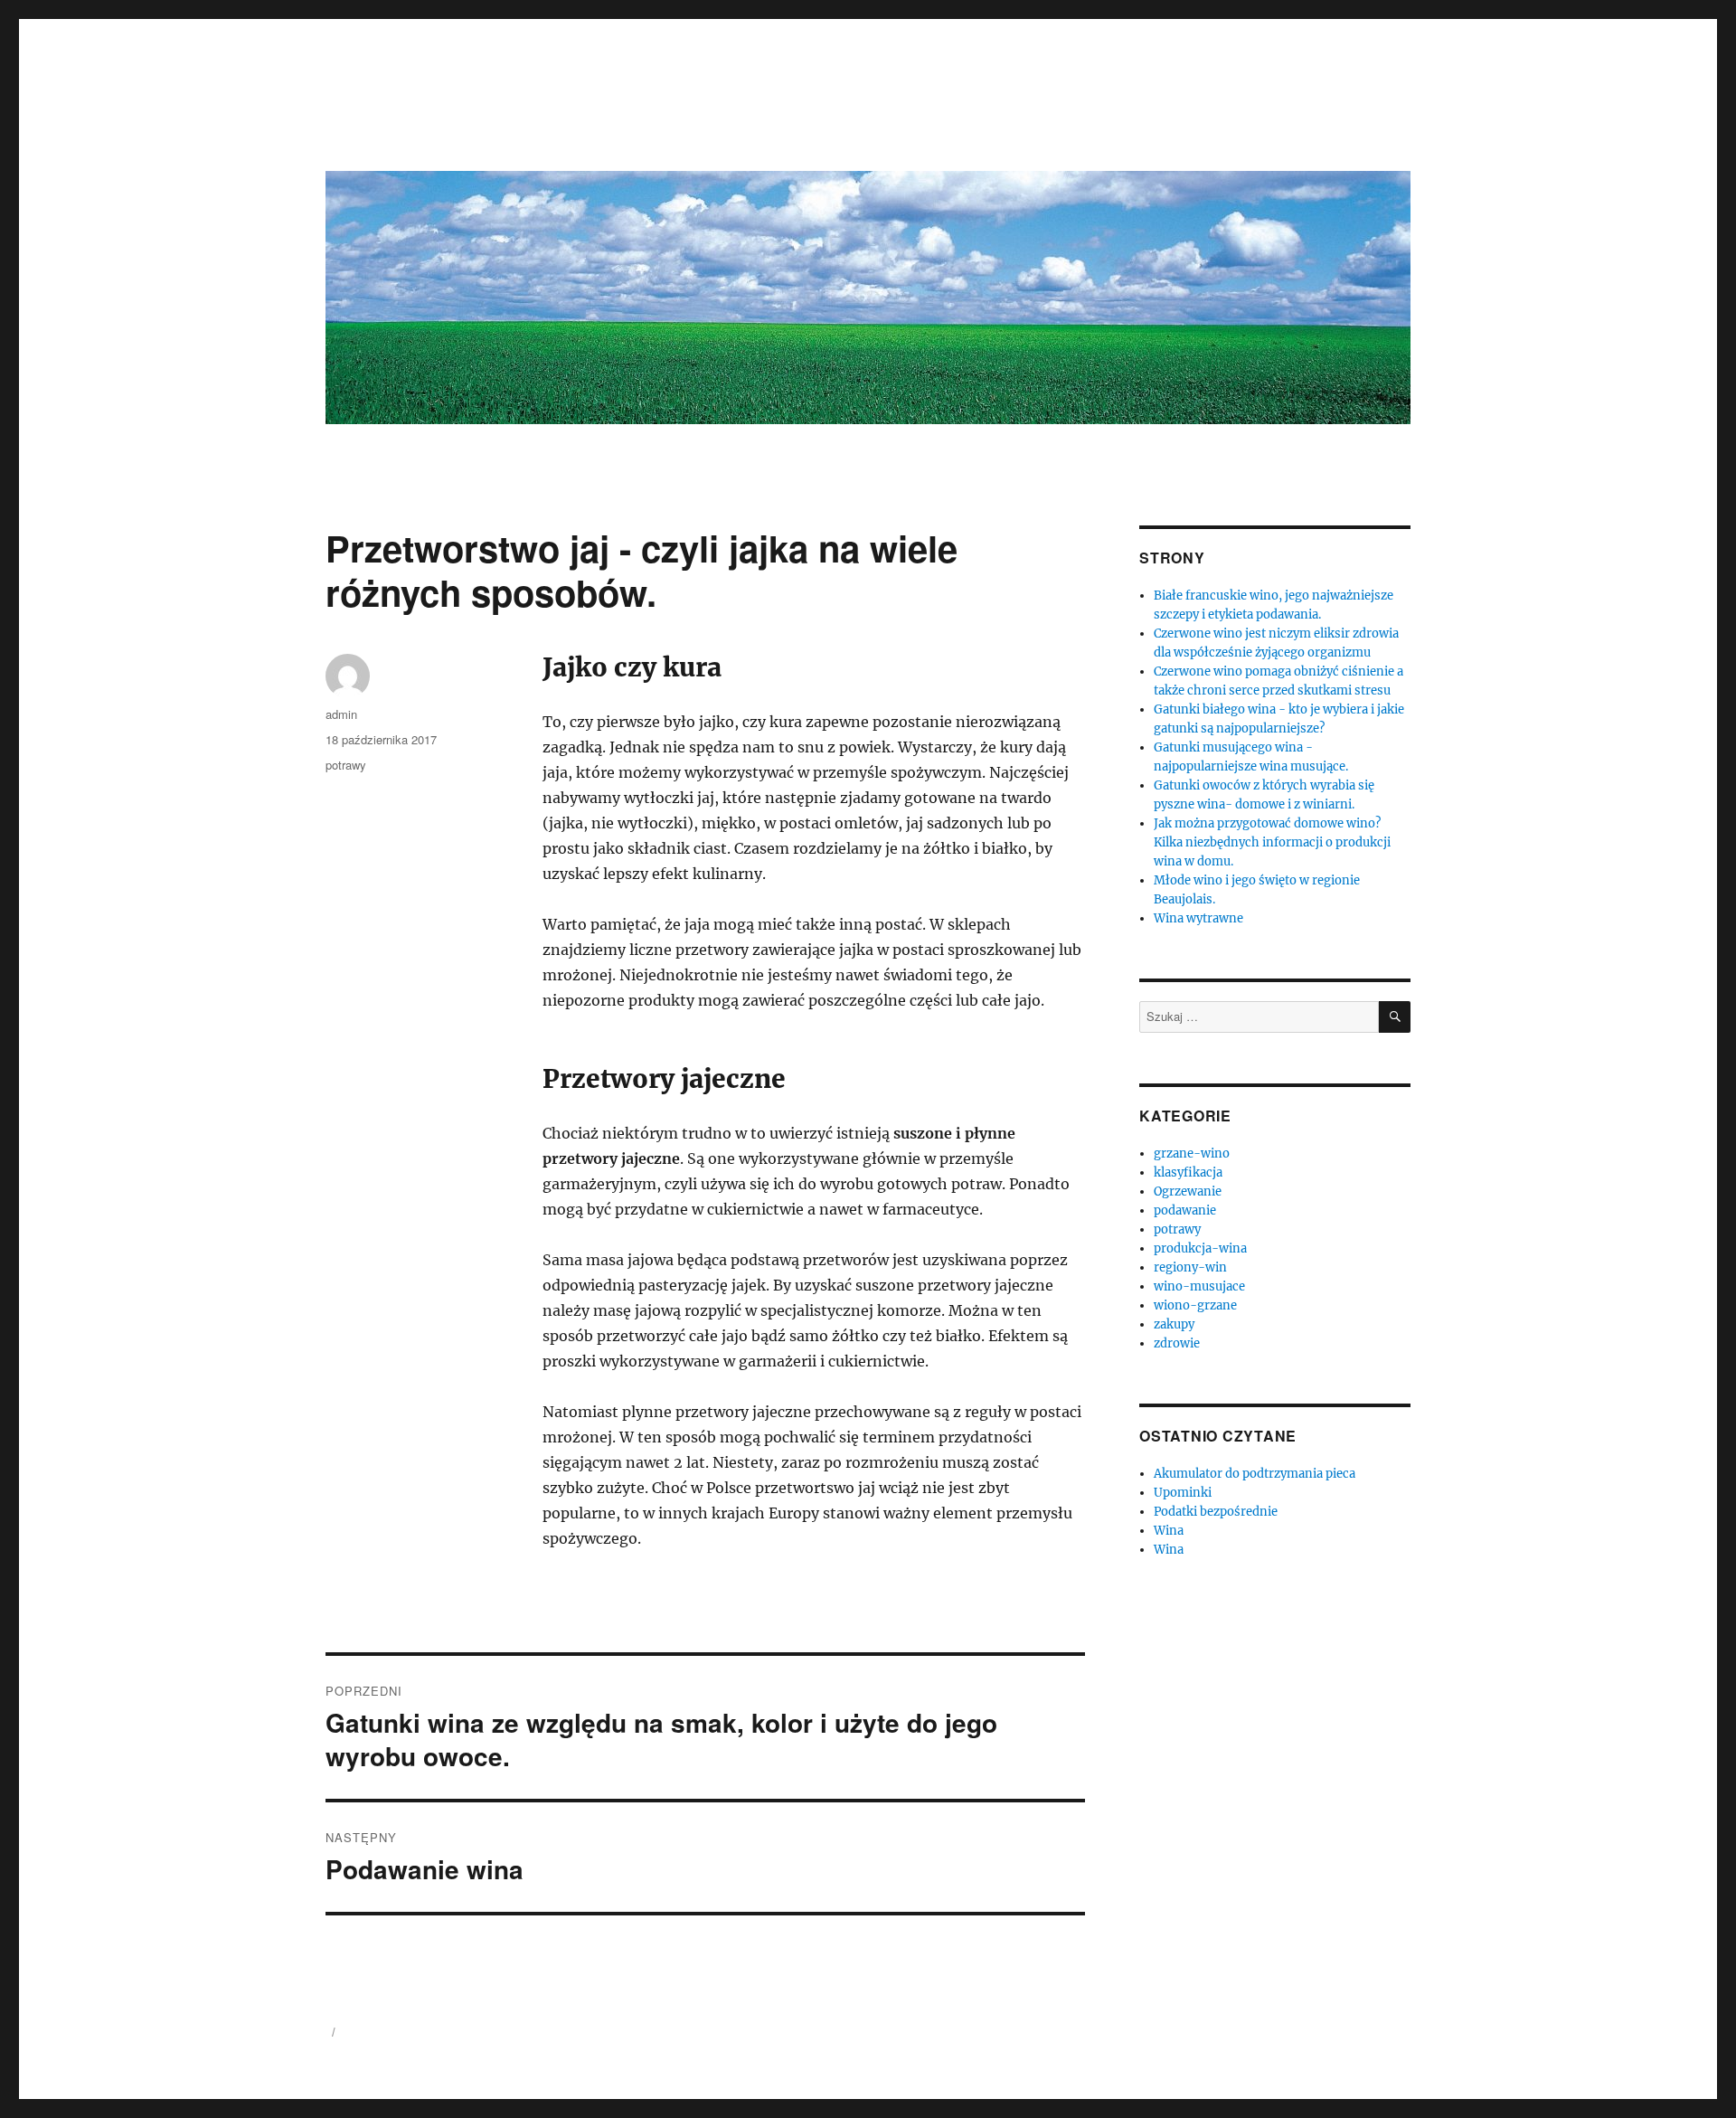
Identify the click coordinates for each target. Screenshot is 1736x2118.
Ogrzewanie (1188, 1191)
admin (341, 714)
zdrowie (1177, 1343)
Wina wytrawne (1198, 918)
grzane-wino (1192, 1154)
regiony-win (1190, 1267)
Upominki (1183, 1493)
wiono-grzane (1195, 1305)
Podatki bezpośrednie (1216, 1512)
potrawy (346, 765)
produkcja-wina (1200, 1248)
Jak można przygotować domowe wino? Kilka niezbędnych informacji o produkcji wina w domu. (1272, 842)
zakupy (1174, 1324)
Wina (1169, 1531)
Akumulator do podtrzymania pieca (1255, 1474)
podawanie (1185, 1210)
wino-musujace (1199, 1286)
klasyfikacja (1188, 1172)
